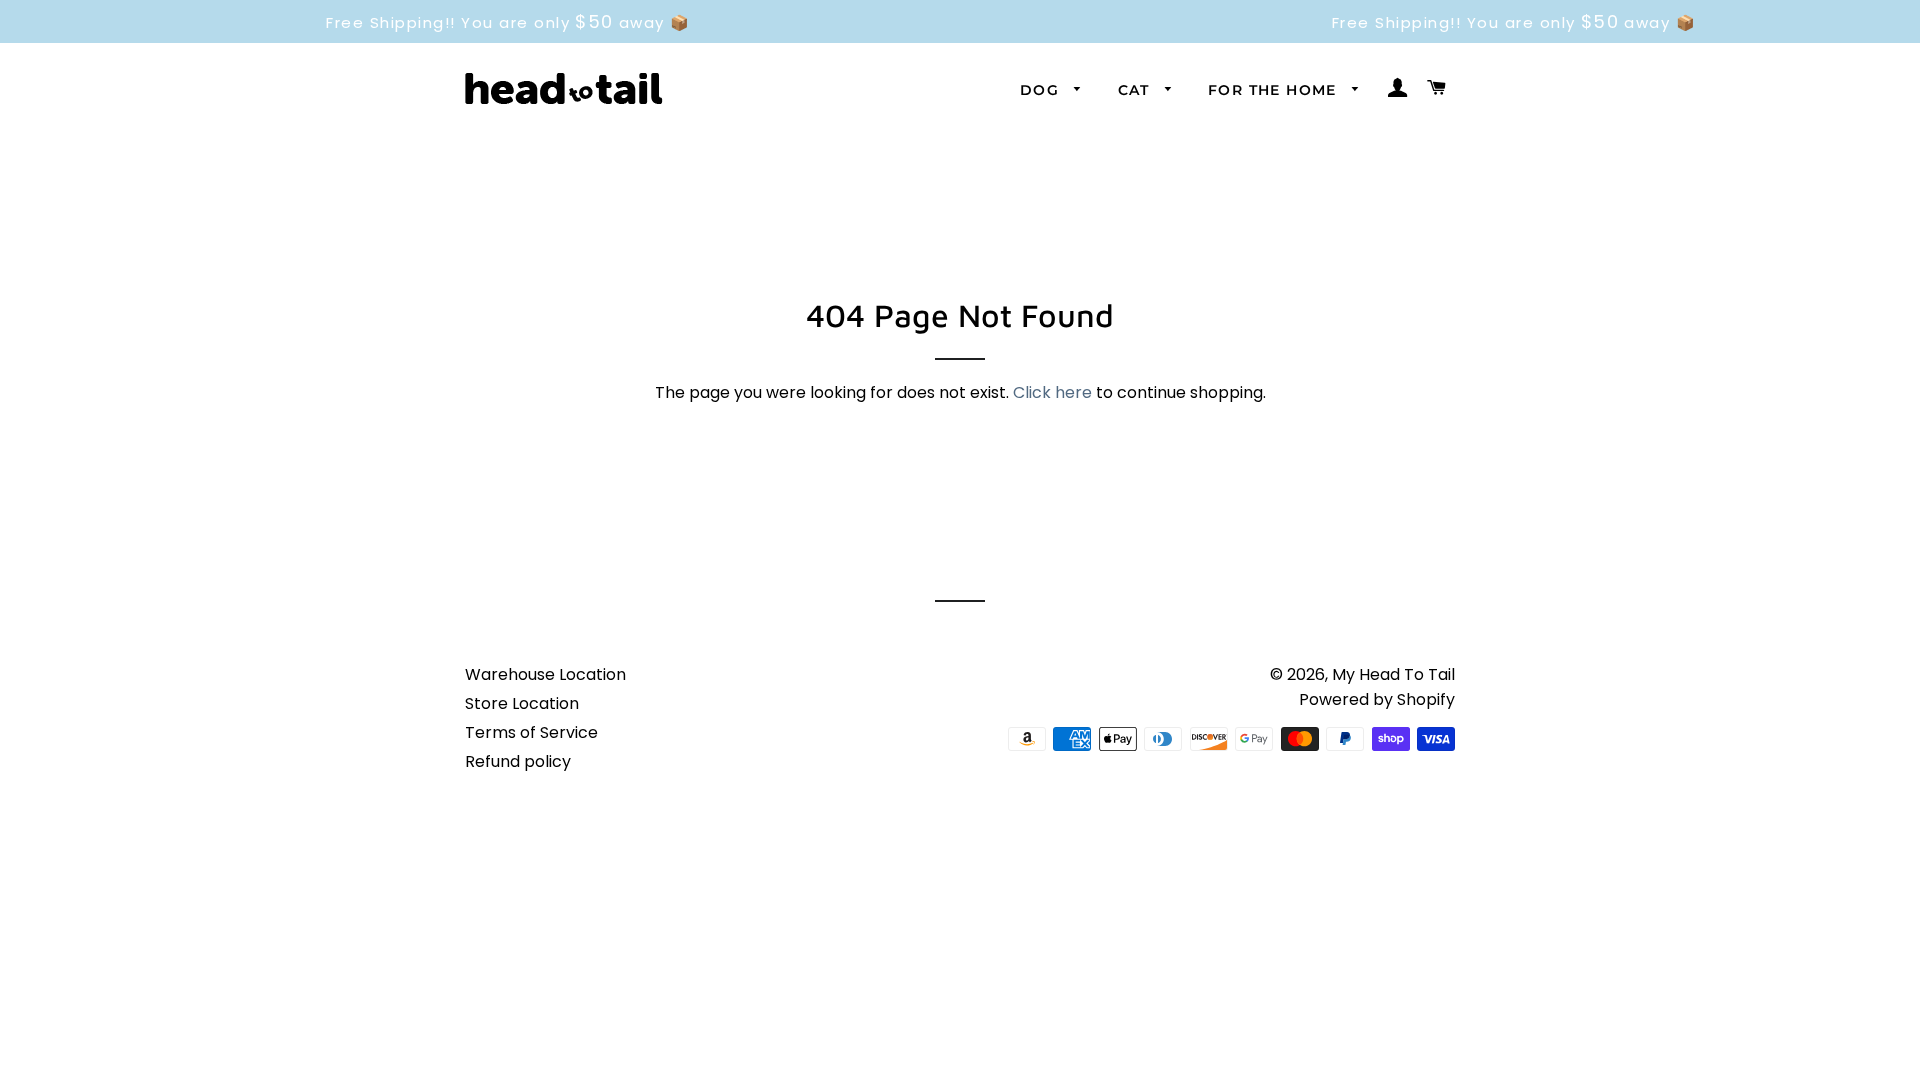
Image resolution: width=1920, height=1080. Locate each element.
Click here (1052, 392)
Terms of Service (531, 732)
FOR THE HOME (1275, 90)
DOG (1042, 90)
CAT (1137, 90)
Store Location (522, 703)
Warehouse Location (545, 674)
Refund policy (518, 761)
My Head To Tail (1393, 674)
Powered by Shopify (1377, 699)
